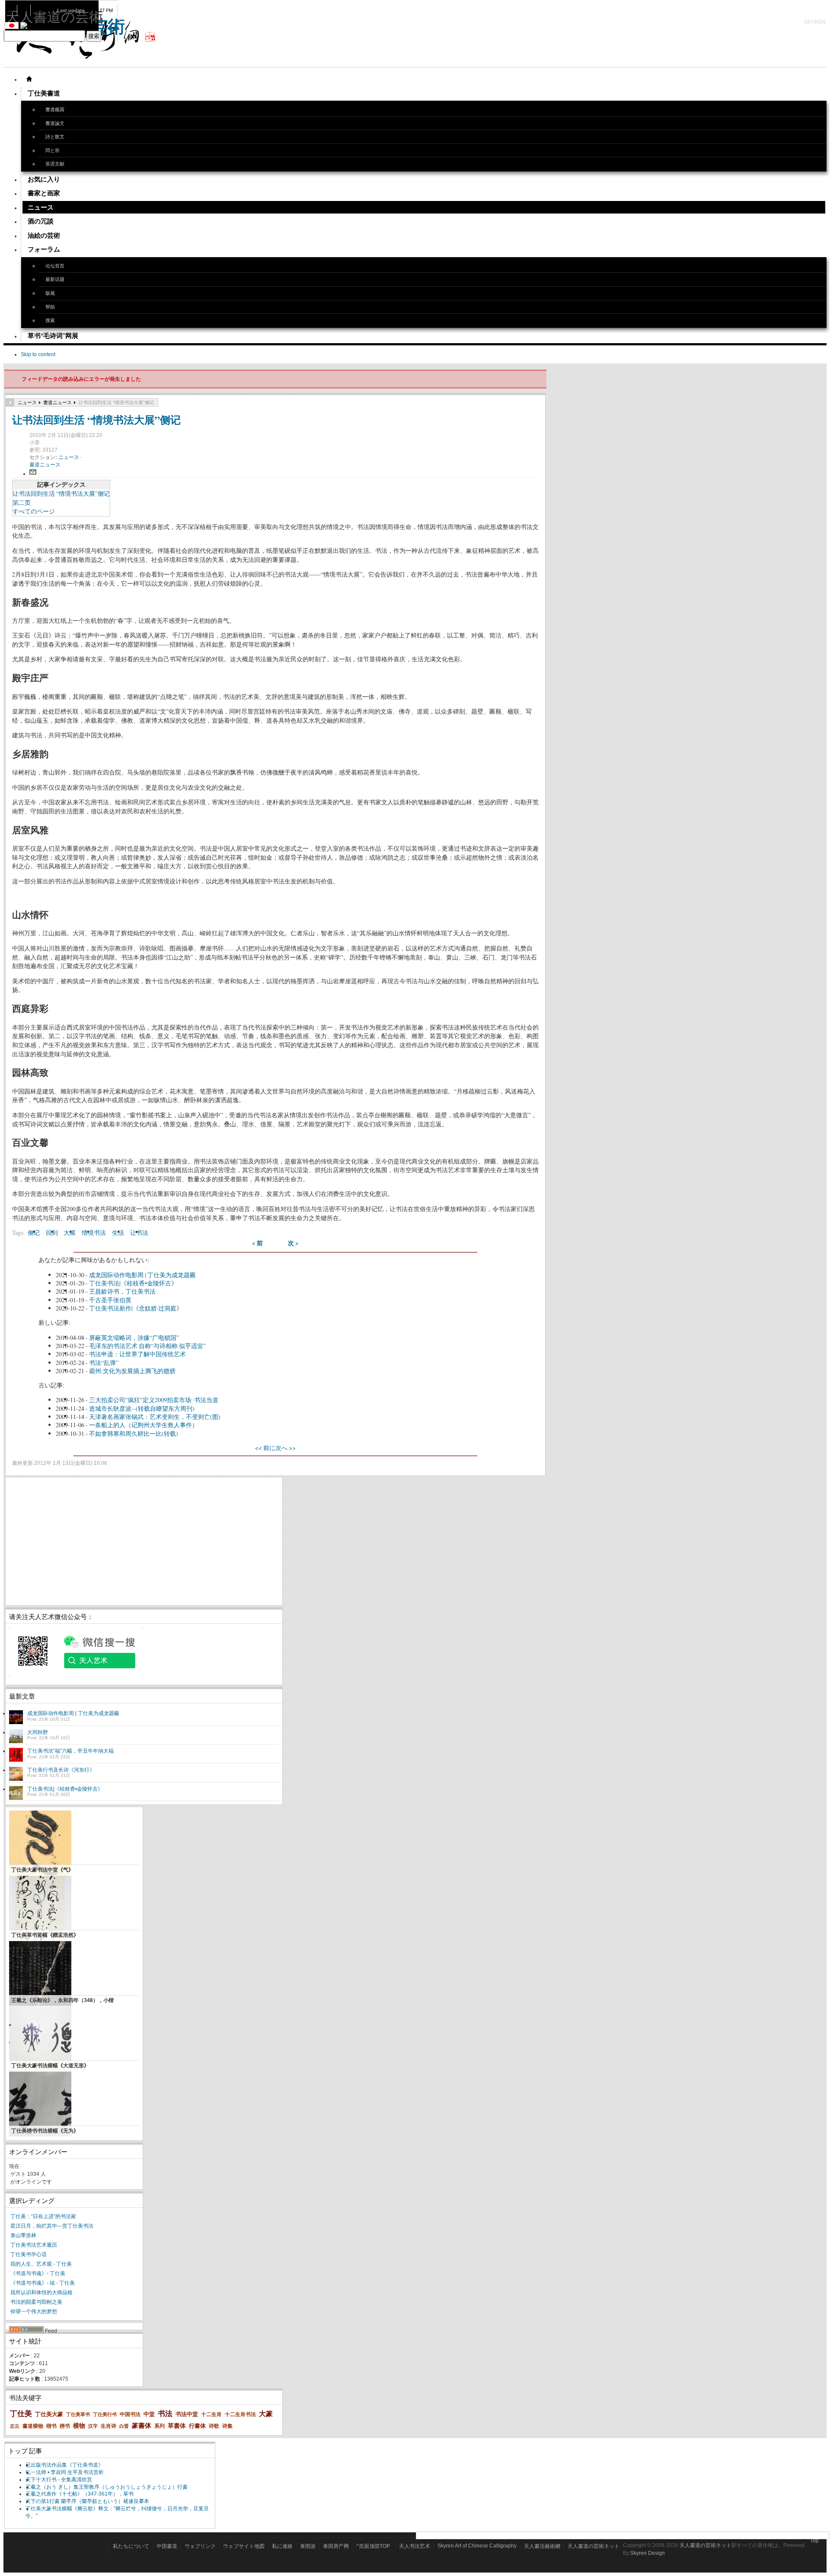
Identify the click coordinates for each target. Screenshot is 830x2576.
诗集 (227, 2426)
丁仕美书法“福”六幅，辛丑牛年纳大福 (70, 1751)
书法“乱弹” (104, 1363)
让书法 (139, 1232)
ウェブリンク (200, 2546)
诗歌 (214, 2426)
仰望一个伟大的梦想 (34, 2311)
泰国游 (308, 2546)
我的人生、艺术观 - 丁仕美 (41, 2264)
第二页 (22, 502)
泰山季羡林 (23, 2235)
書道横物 (33, 2426)
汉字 (93, 2426)
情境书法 (94, 1232)
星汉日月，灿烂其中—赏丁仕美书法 (52, 2226)
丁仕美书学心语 (29, 2254)
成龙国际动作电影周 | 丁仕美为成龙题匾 (142, 1275)
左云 (15, 2426)
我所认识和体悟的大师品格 (41, 2292)
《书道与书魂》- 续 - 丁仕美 (43, 2283)
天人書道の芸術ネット (594, 2546)
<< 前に (265, 1448)
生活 (118, 1232)
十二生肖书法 (240, 2414)
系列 (160, 2426)
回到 (52, 1232)
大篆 (266, 2414)
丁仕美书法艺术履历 (34, 2245)
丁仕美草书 (78, 2414)
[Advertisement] (144, 1541)
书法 (165, 2414)
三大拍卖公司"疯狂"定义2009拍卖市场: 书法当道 (154, 1400)
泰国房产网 (336, 2546)
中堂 (149, 2414)
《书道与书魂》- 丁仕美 (38, 2273)
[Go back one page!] (10, 402)
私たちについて (131, 2546)
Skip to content (38, 354)
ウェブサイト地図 (244, 2546)
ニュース (27, 402)
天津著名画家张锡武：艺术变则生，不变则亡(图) (155, 1417)
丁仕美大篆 (49, 2414)
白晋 (124, 2426)
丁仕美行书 (105, 2414)
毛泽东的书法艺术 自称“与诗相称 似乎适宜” (147, 1346)
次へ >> (286, 1448)
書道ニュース (57, 402)
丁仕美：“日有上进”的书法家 (43, 2216)
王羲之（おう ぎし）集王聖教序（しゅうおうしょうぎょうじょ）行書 (107, 2487)
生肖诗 (109, 2426)
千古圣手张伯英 (110, 1300)
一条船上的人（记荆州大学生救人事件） (144, 1425)
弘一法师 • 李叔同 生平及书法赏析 (65, 2472)
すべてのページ (34, 511)
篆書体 (142, 2425)
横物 (79, 2426)
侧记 (34, 1232)
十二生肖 (211, 2414)
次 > (293, 1243)
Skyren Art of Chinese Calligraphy (477, 2546)
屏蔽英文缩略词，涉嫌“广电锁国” (134, 1337)
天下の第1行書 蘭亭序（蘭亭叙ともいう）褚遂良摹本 (87, 2501)
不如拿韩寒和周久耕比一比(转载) (134, 1433)
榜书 (65, 2426)
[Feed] (26, 2331)
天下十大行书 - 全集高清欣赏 (59, 2480)
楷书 (51, 2426)
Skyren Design (648, 2553)
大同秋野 (38, 1732)
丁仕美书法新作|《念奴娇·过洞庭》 (136, 1308)
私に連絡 (282, 2546)
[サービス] (29, 79)
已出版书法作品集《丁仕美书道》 (64, 2465)
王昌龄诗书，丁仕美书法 (122, 1291)
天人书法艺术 (415, 2546)
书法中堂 (187, 2414)
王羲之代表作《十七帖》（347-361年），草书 (80, 2494)
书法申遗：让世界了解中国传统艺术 (137, 1354)
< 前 (257, 1243)
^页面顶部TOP (373, 2546)
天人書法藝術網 (542, 2546)
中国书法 (130, 2414)
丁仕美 (21, 2414)
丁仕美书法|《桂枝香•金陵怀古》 (133, 1283)
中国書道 (167, 2546)
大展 (70, 1232)
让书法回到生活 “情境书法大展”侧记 (96, 419)
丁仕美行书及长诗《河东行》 (61, 1770)
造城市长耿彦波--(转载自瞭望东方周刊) (142, 1408)
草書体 (177, 2426)
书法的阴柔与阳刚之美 (36, 2302)
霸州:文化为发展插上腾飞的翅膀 (132, 1371)
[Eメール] (33, 474)
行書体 (197, 2426)
